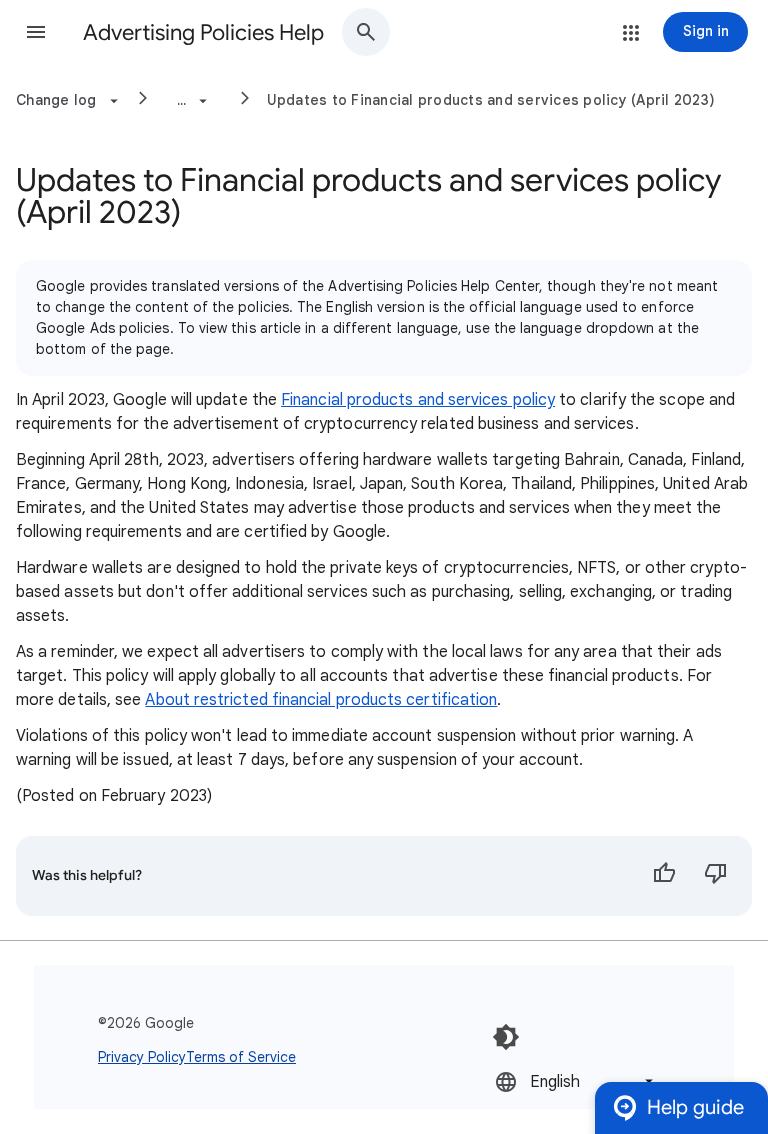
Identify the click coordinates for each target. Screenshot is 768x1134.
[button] (36, 32)
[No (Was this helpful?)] (716, 876)
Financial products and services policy (418, 400)
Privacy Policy (142, 1057)
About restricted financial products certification (321, 700)
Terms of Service (241, 1057)
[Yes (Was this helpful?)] (664, 876)
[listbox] (576, 1081)
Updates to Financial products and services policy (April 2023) (491, 100)
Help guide (695, 1107)
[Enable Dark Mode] (506, 1037)
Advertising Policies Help (203, 32)
